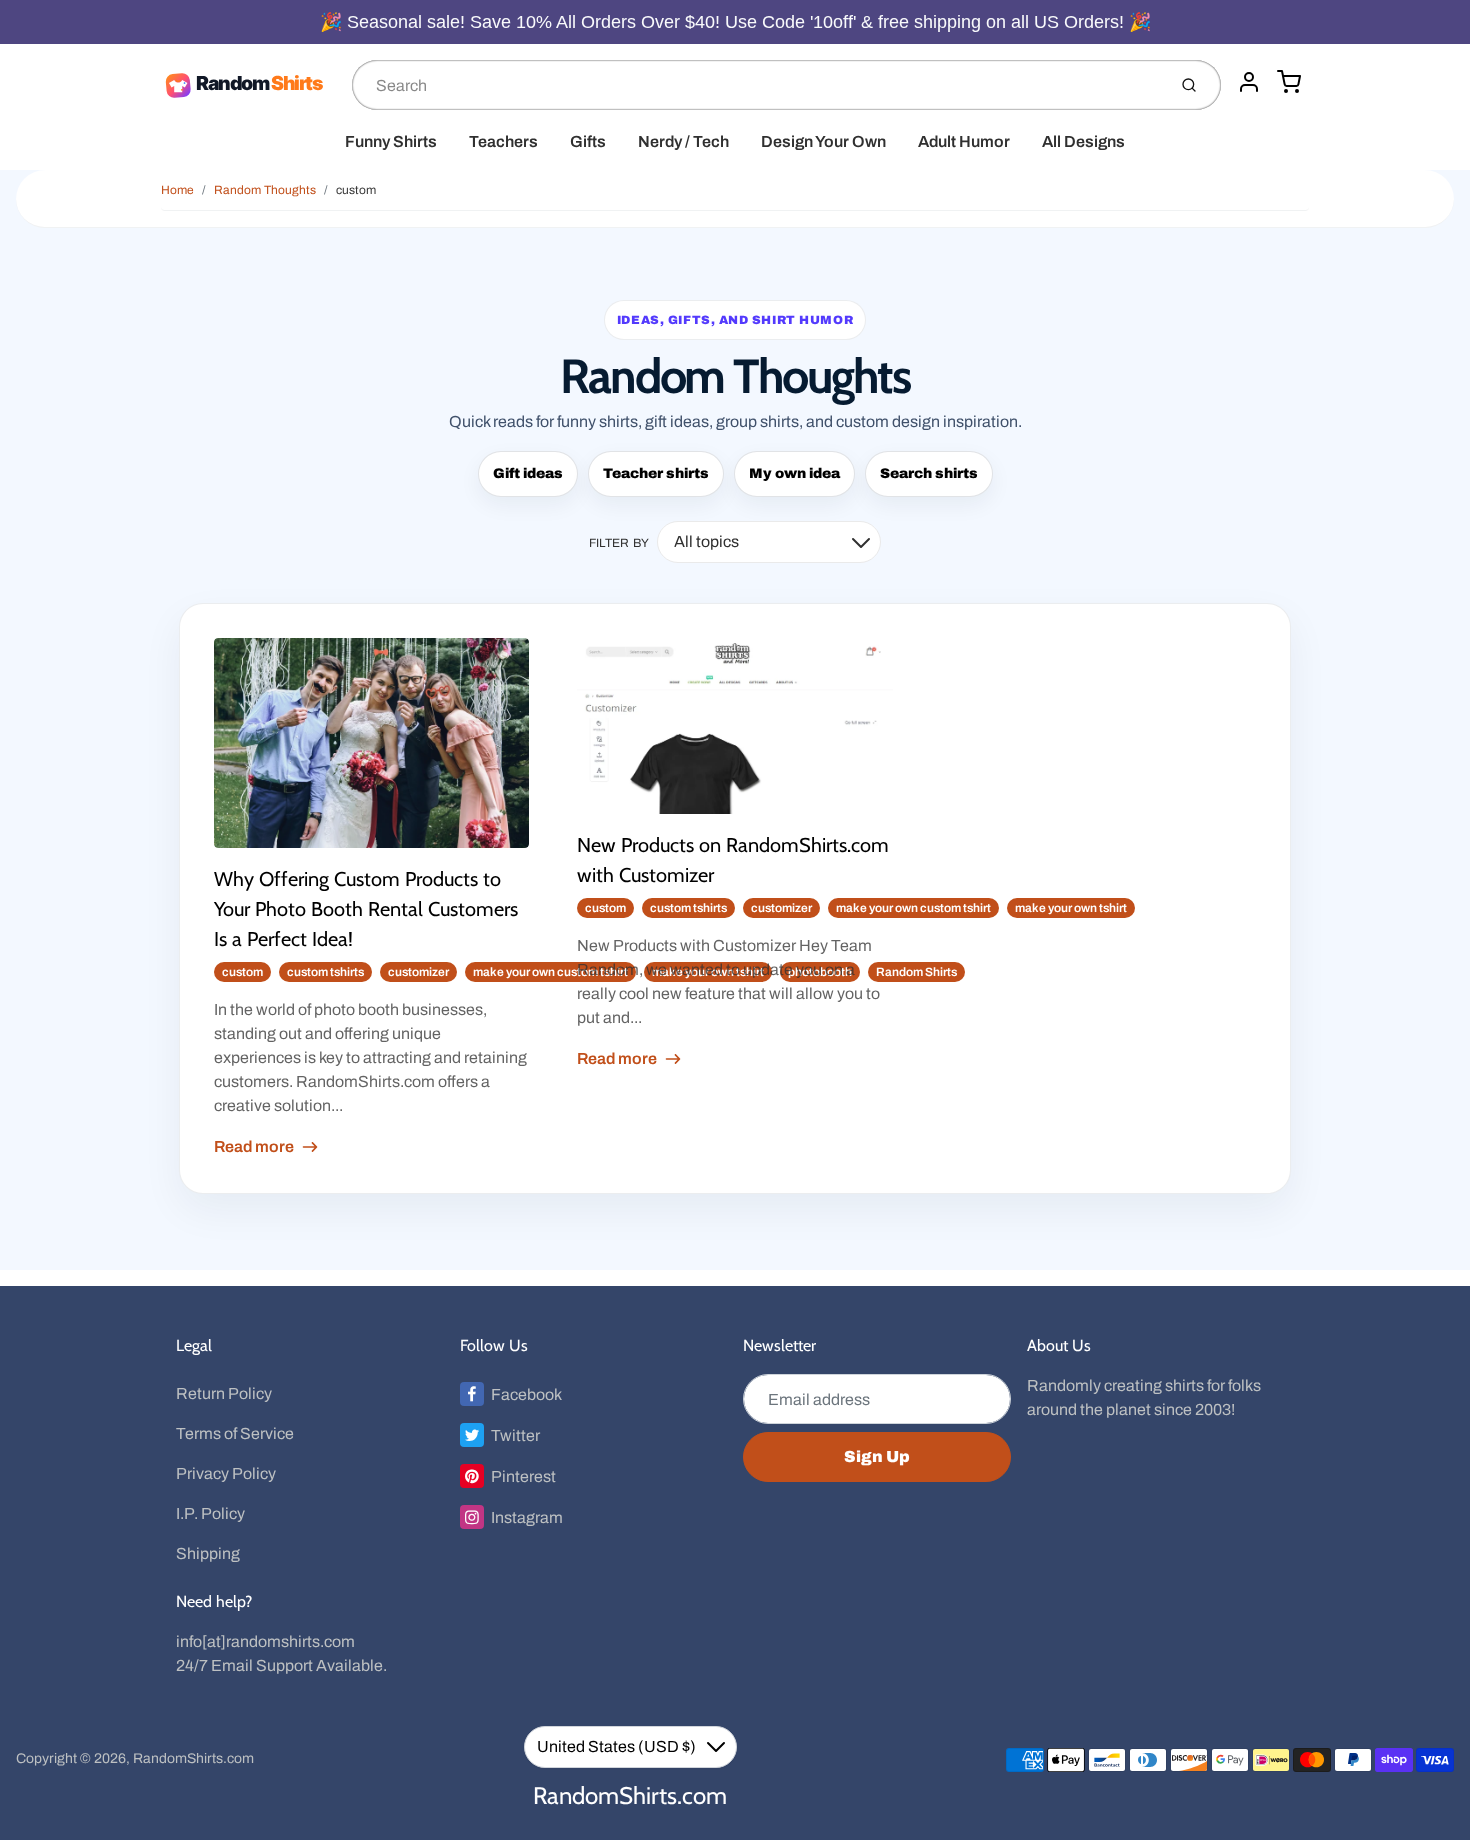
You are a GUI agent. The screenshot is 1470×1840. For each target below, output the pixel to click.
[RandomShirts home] (248, 85)
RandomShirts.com (193, 1758)
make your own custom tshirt (550, 972)
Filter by (619, 543)
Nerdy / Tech (683, 141)
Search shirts (929, 473)
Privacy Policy (226, 1473)
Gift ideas (528, 473)
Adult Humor (964, 141)
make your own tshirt (1071, 908)
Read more (254, 1146)
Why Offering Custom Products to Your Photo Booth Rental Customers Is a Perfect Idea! (366, 909)
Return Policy (224, 1393)
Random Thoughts (265, 190)
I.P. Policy (210, 1513)
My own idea (794, 473)
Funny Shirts (391, 141)
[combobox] (757, 85)
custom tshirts (325, 972)
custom (356, 190)
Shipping (208, 1553)
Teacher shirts (656, 473)
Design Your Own (823, 141)
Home (177, 190)
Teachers (503, 141)
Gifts (588, 141)
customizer (418, 972)
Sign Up (877, 1456)
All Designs (1083, 141)
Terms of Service (235, 1433)
